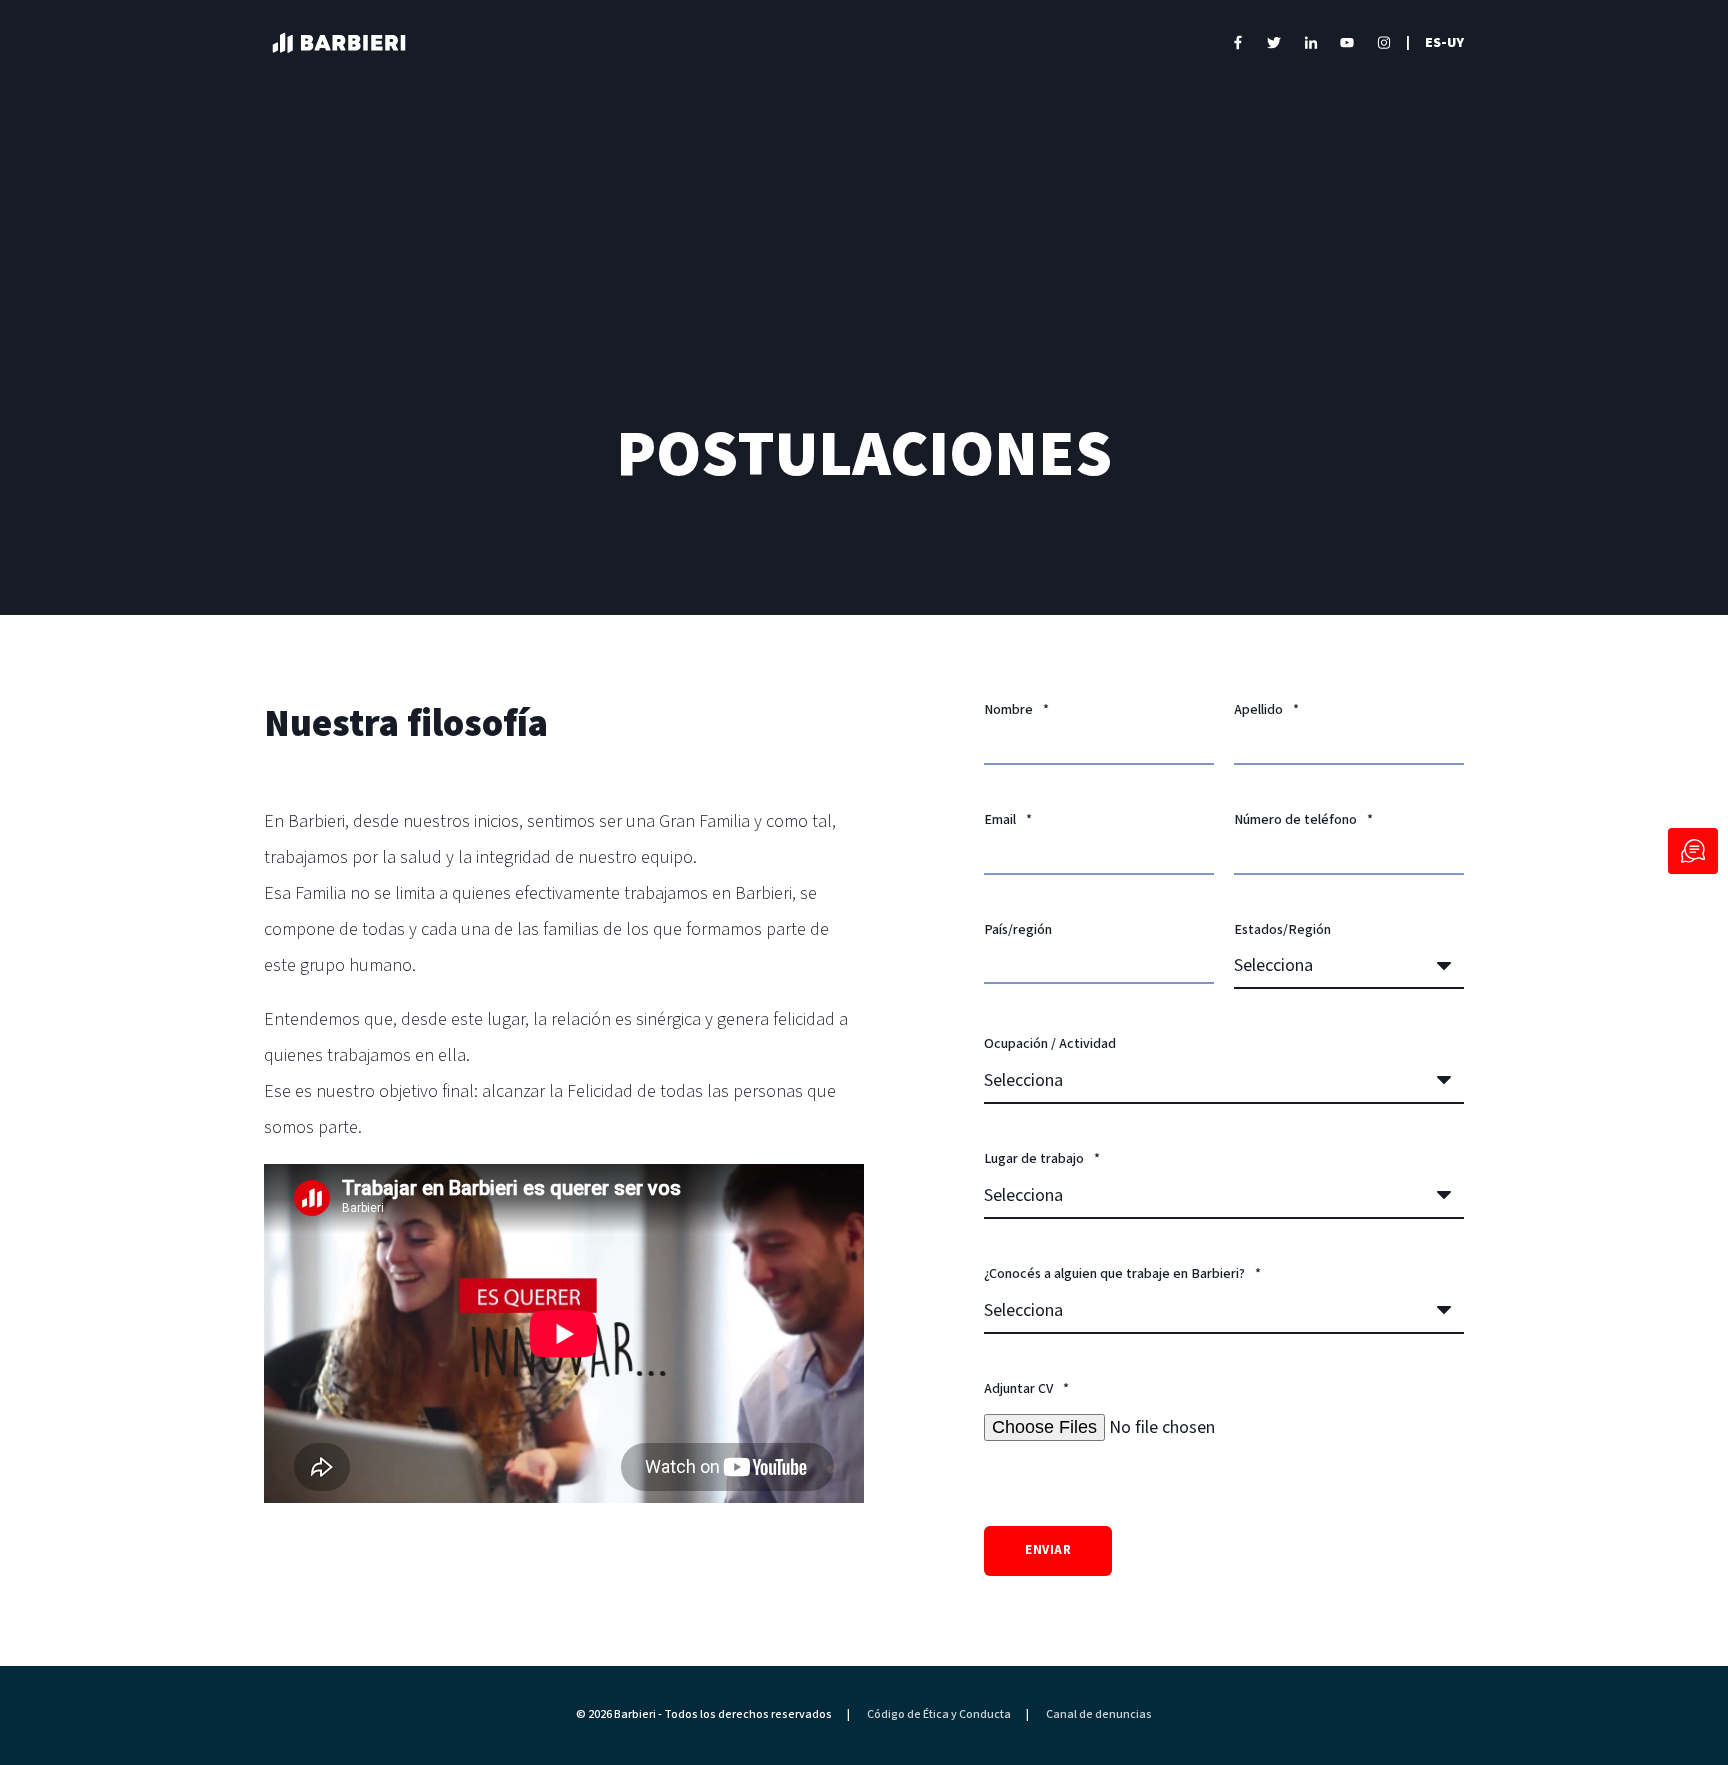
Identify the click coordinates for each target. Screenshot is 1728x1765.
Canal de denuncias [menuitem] (1099, 1715)
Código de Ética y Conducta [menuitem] (939, 1715)
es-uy (1444, 42)
